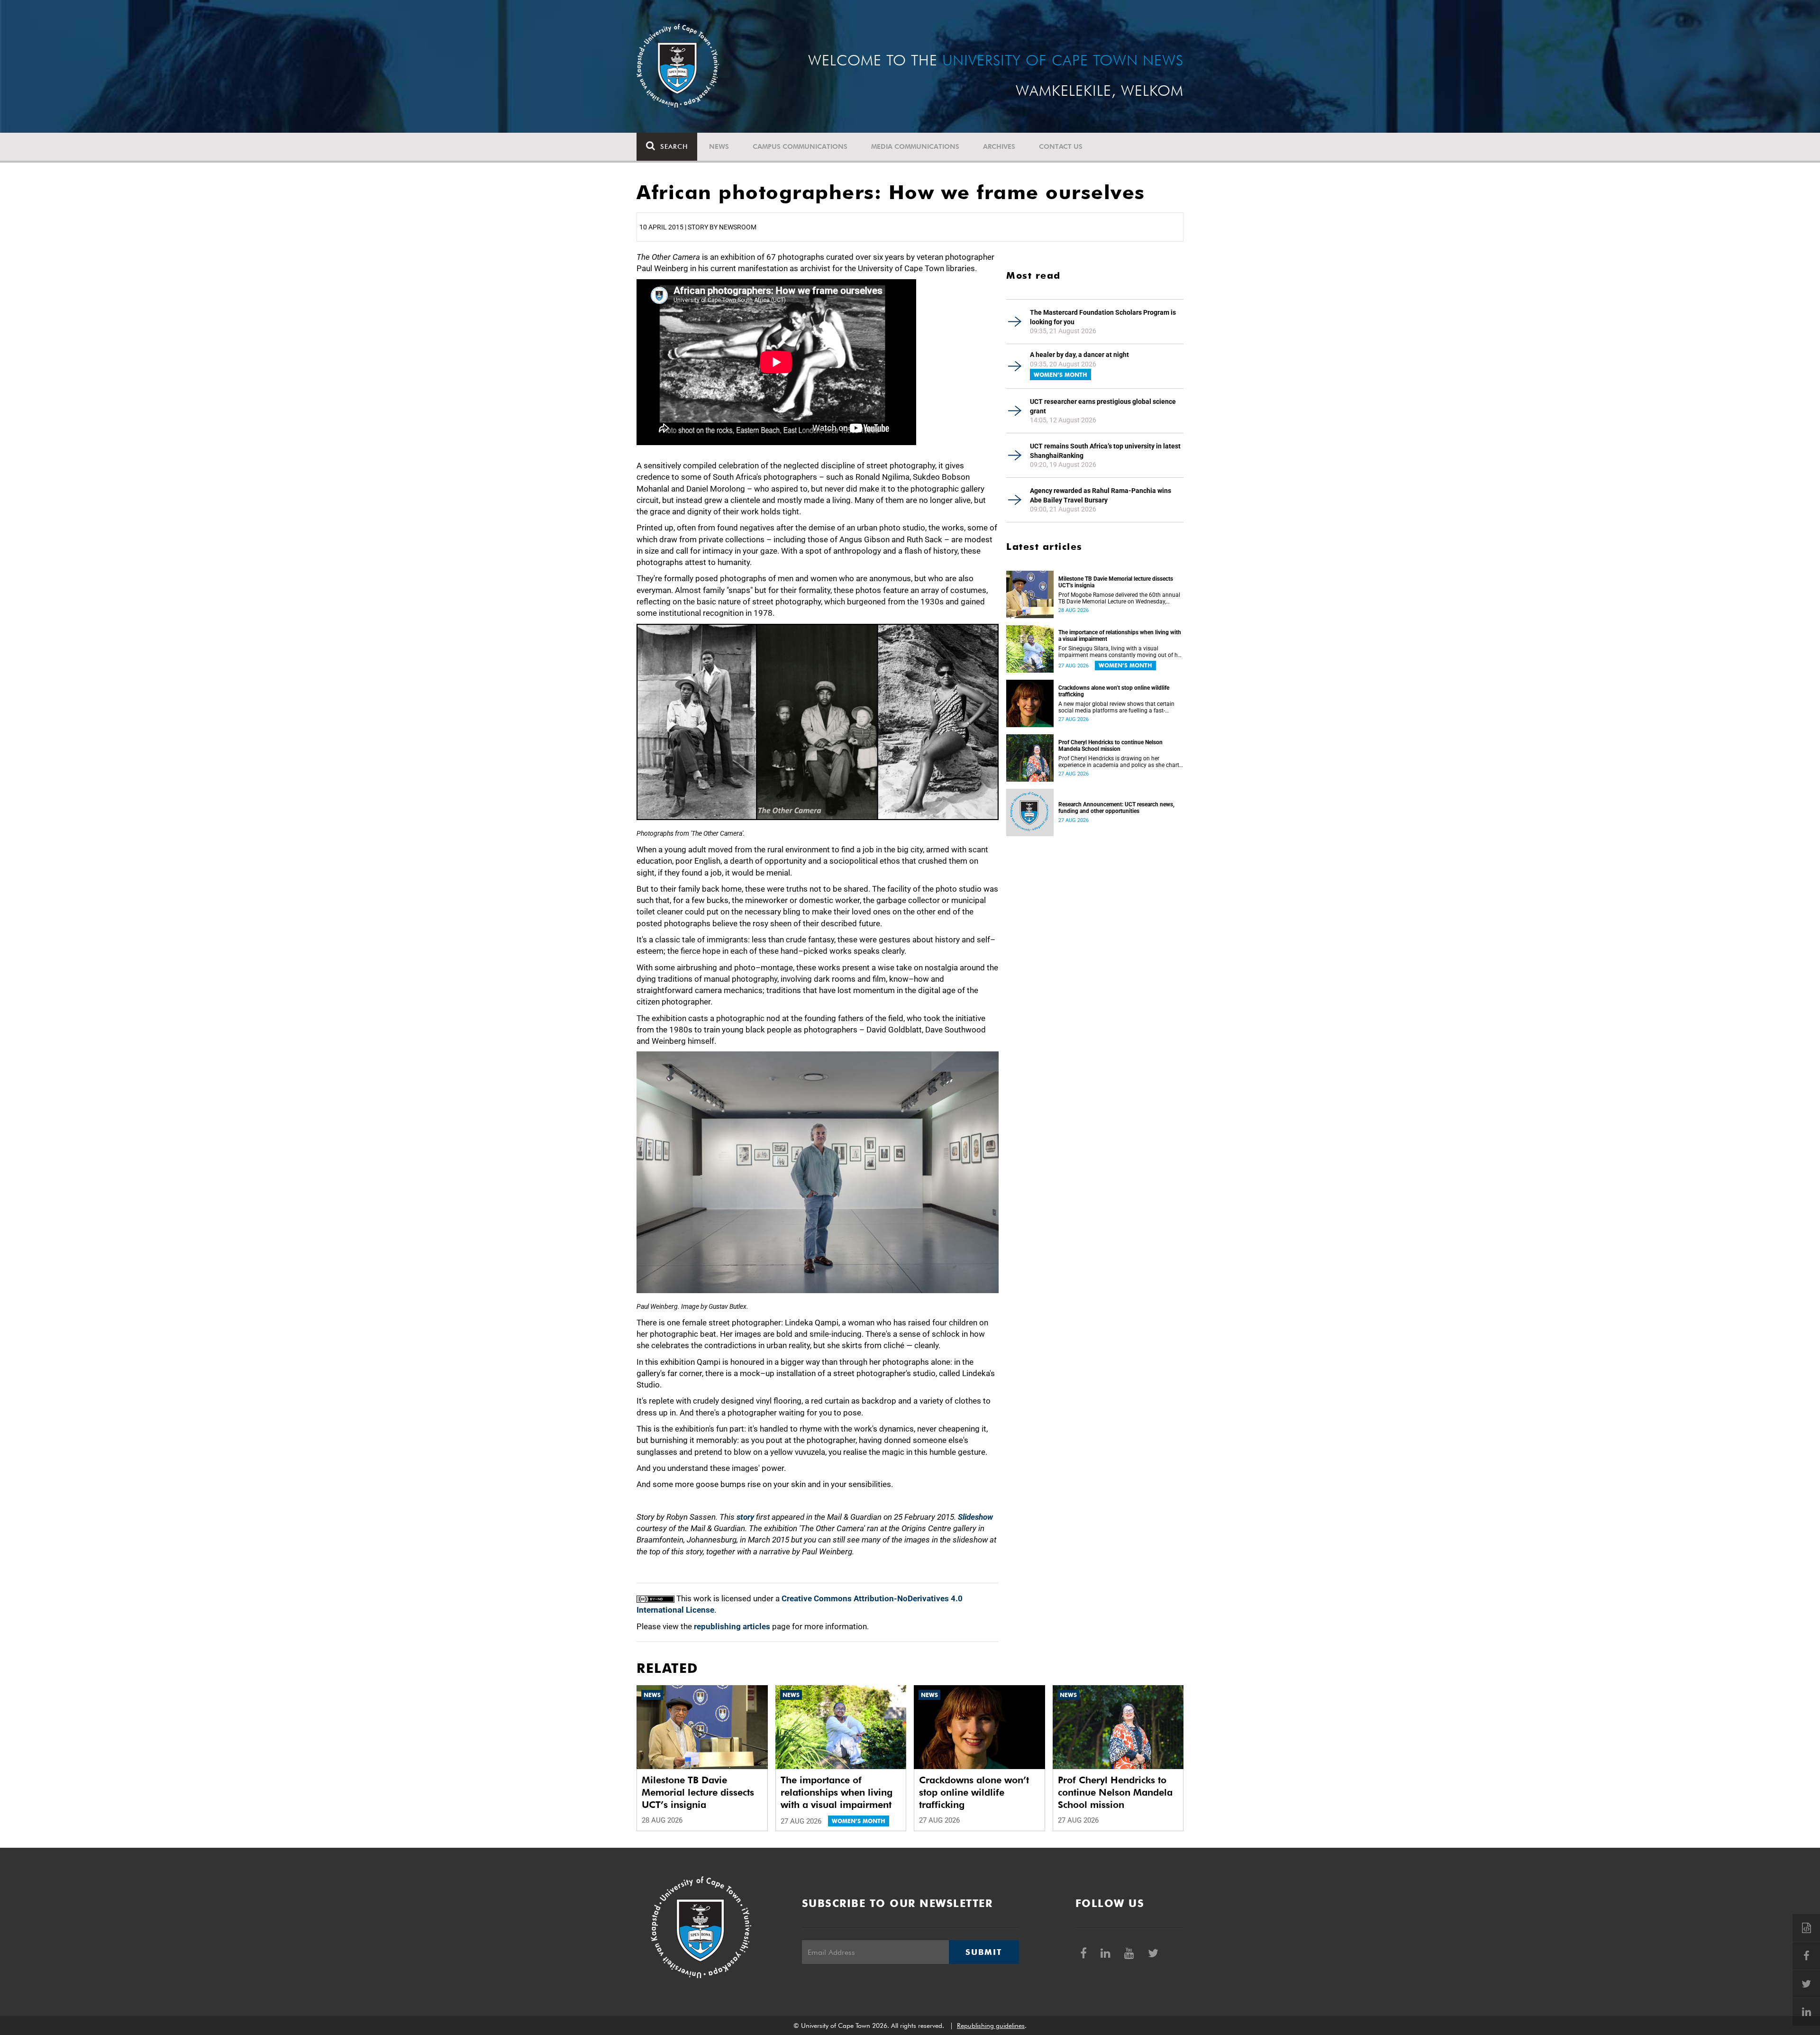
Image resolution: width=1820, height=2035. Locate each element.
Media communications (915, 146)
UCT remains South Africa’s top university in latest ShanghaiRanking (1105, 451)
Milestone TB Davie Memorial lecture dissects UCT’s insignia (1116, 582)
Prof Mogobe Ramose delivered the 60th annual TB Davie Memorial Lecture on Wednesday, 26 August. (1119, 598)
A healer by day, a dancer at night (1079, 355)
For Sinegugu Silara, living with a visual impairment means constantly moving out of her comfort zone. (1120, 652)
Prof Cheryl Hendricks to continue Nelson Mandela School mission (1110, 746)
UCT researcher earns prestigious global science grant (1103, 406)
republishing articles (732, 1626)
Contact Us (1061, 146)
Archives (999, 146)
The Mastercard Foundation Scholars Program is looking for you (1103, 317)
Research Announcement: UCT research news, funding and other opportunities (1116, 808)
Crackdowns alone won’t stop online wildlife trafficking (1114, 691)
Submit (983, 1952)
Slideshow (975, 1517)
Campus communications (800, 146)
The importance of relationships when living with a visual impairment (1120, 636)
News (719, 146)
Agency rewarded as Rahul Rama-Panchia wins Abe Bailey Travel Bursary (1101, 495)
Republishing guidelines (991, 2026)
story (745, 1517)
